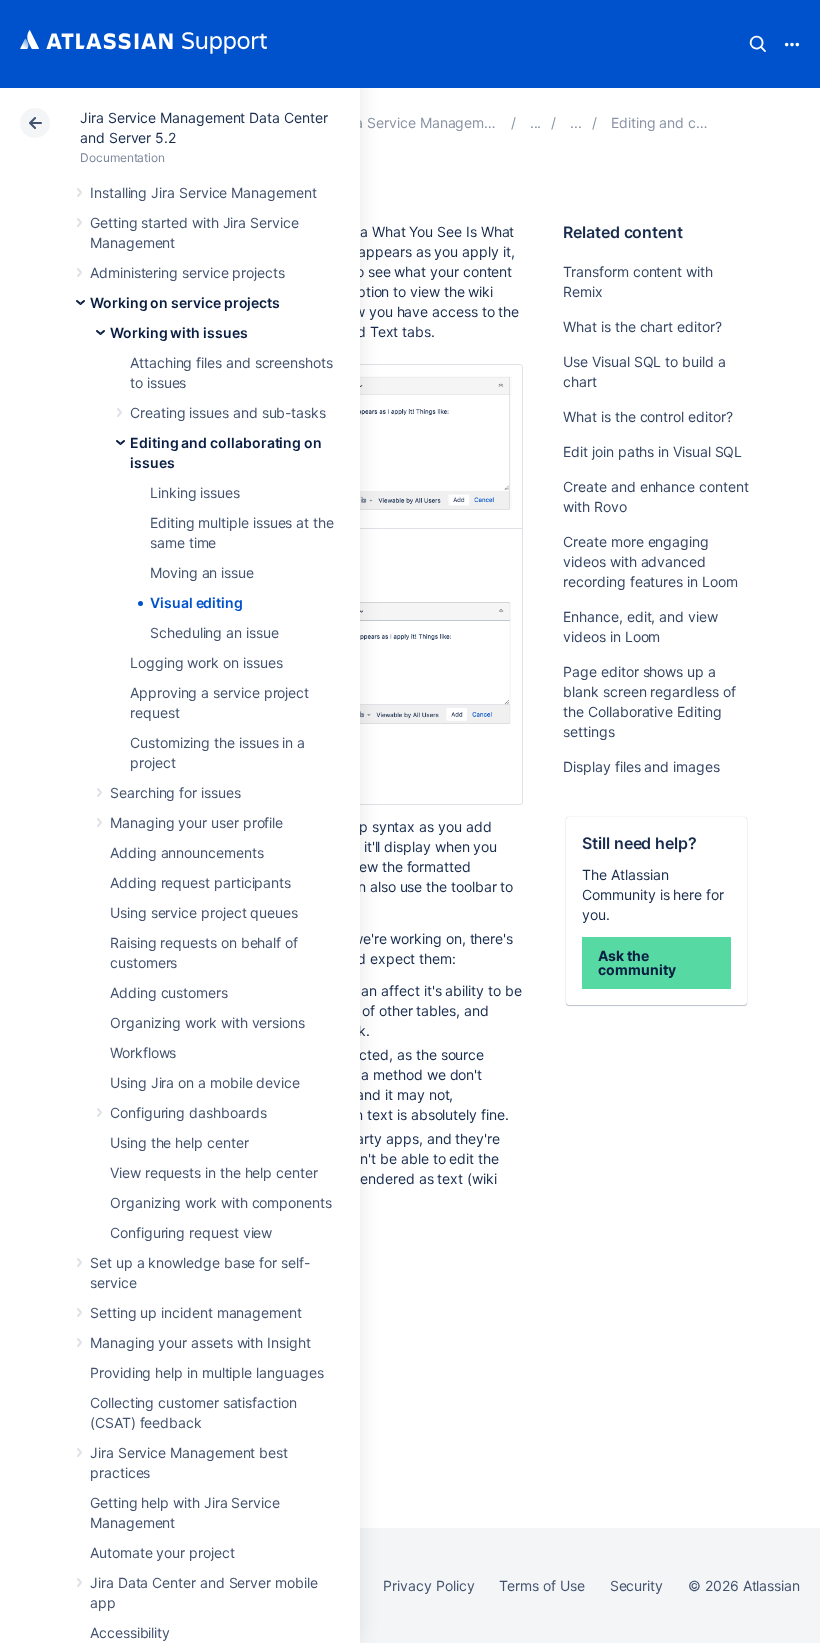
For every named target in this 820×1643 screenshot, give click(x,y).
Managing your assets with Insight (200, 1342)
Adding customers (169, 992)
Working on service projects (185, 302)
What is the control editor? (647, 416)
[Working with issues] (576, 122)
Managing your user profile (196, 822)
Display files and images (641, 766)
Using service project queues (204, 912)
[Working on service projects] (536, 122)
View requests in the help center (214, 1172)
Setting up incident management (196, 1312)
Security (636, 1585)
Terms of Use (541, 1585)
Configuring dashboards (188, 1112)
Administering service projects (187, 272)
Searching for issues (175, 792)
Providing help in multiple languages (206, 1372)
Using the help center (179, 1142)
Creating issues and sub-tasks (228, 412)
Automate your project (162, 1552)
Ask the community (636, 962)
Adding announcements (187, 852)
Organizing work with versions (207, 1022)
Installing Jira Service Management (203, 192)
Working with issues (179, 332)
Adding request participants (200, 882)
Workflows (143, 1052)
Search (758, 44)
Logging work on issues (206, 662)
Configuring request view (191, 1232)
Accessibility (130, 1632)
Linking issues (195, 492)
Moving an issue (202, 572)
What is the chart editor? (642, 326)
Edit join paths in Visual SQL (652, 451)
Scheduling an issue (214, 632)
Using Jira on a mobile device (205, 1082)
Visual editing (196, 602)
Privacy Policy (428, 1585)
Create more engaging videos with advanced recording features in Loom (650, 561)
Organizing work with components (221, 1202)
